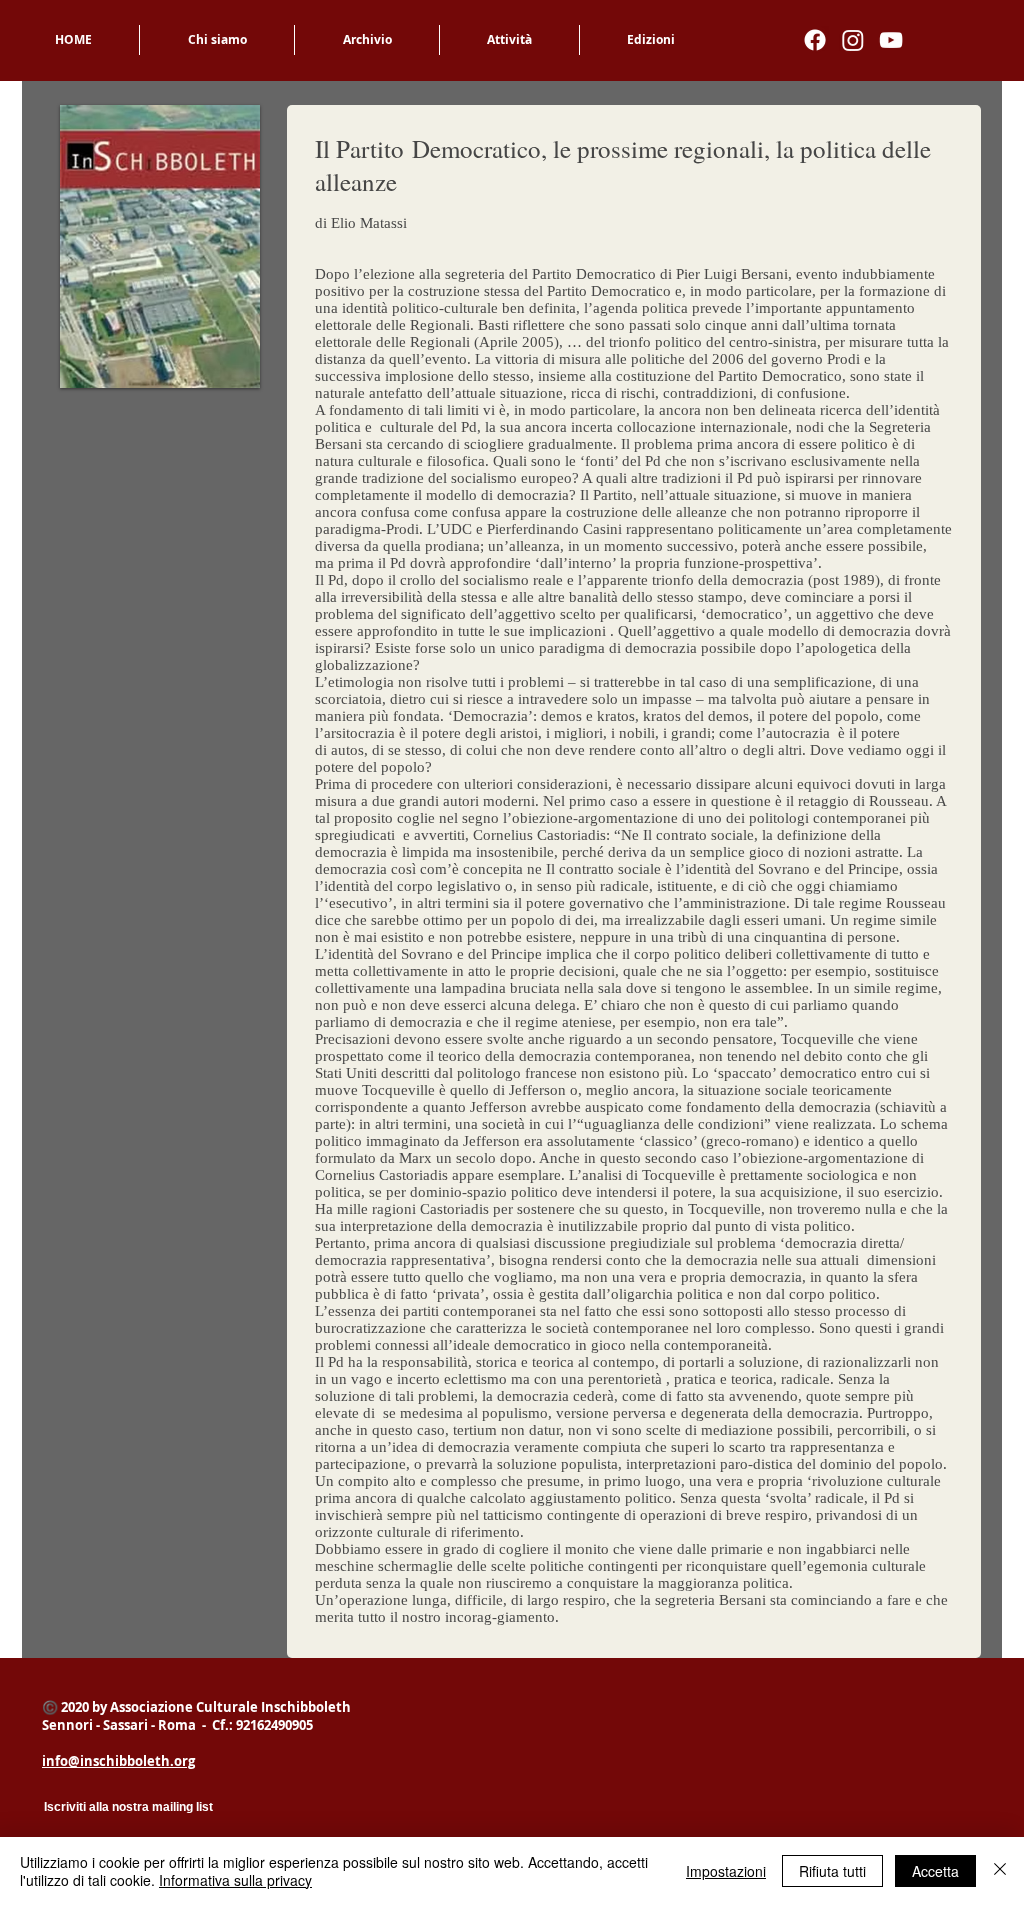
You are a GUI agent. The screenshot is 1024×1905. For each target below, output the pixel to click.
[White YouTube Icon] (891, 40)
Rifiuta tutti (832, 1871)
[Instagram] (853, 40)
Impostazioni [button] (726, 1871)
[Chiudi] (1000, 1871)
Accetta (935, 1871)
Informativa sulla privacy (235, 1880)
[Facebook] (815, 40)
